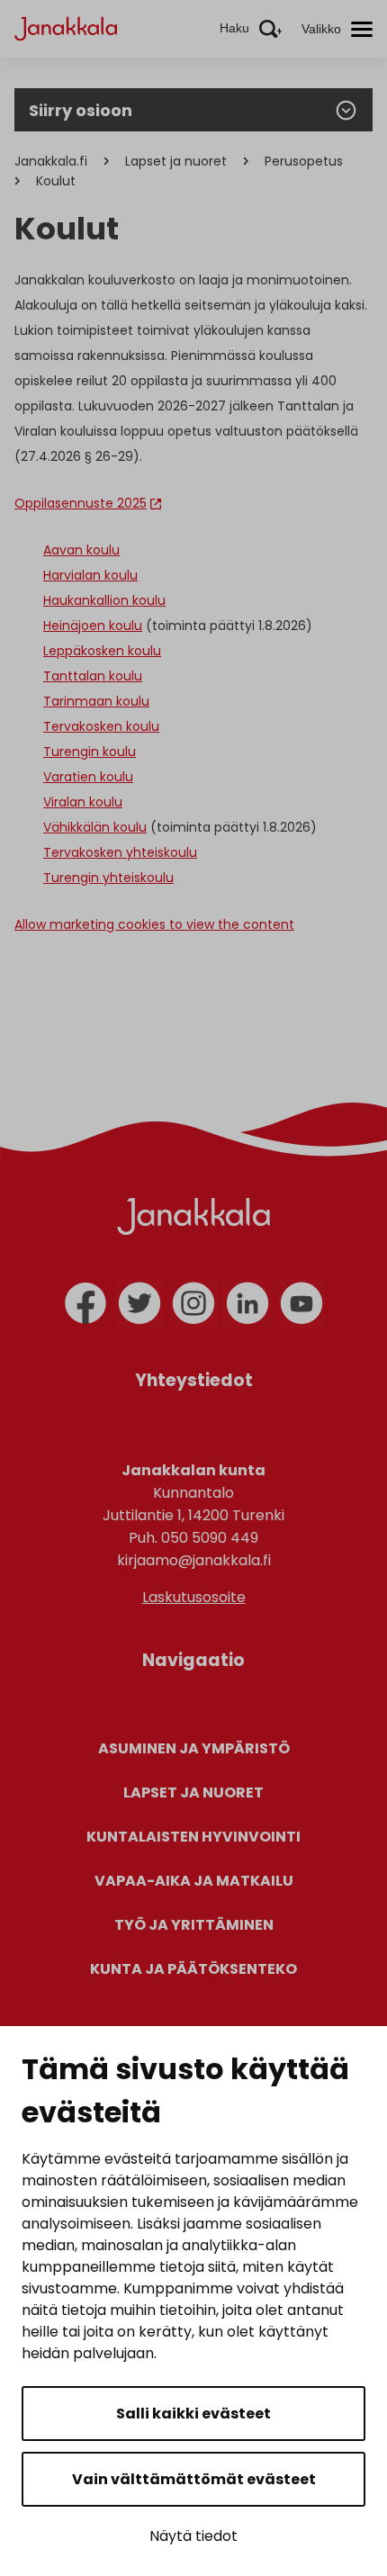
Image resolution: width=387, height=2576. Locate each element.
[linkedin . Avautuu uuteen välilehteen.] (247, 1303)
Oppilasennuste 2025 (81, 503)
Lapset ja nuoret (176, 161)
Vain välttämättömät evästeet (194, 2479)
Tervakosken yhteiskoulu (120, 852)
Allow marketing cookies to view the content (154, 924)
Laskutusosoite (194, 1597)
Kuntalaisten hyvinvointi (193, 1837)
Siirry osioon (81, 110)
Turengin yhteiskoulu (108, 878)
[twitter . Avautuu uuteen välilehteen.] (139, 1303)
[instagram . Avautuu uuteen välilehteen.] (193, 1303)
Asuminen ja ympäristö (194, 1748)
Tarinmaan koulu (96, 701)
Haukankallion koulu (104, 600)
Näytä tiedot (193, 2536)
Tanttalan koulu (93, 676)
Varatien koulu (88, 777)
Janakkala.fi (51, 161)
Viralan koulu (83, 802)
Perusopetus (304, 161)
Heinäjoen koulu (93, 626)
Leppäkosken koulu (102, 651)
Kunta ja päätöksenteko (193, 1969)
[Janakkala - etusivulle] (66, 27)
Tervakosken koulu (101, 726)
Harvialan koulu (90, 575)
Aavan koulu (81, 550)
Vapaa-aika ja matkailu (194, 1881)
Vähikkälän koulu (95, 827)
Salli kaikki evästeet (193, 2414)
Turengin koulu (90, 752)
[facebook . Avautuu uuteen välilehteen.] (85, 1303)
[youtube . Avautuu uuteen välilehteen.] (301, 1303)
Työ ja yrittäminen (194, 1925)
